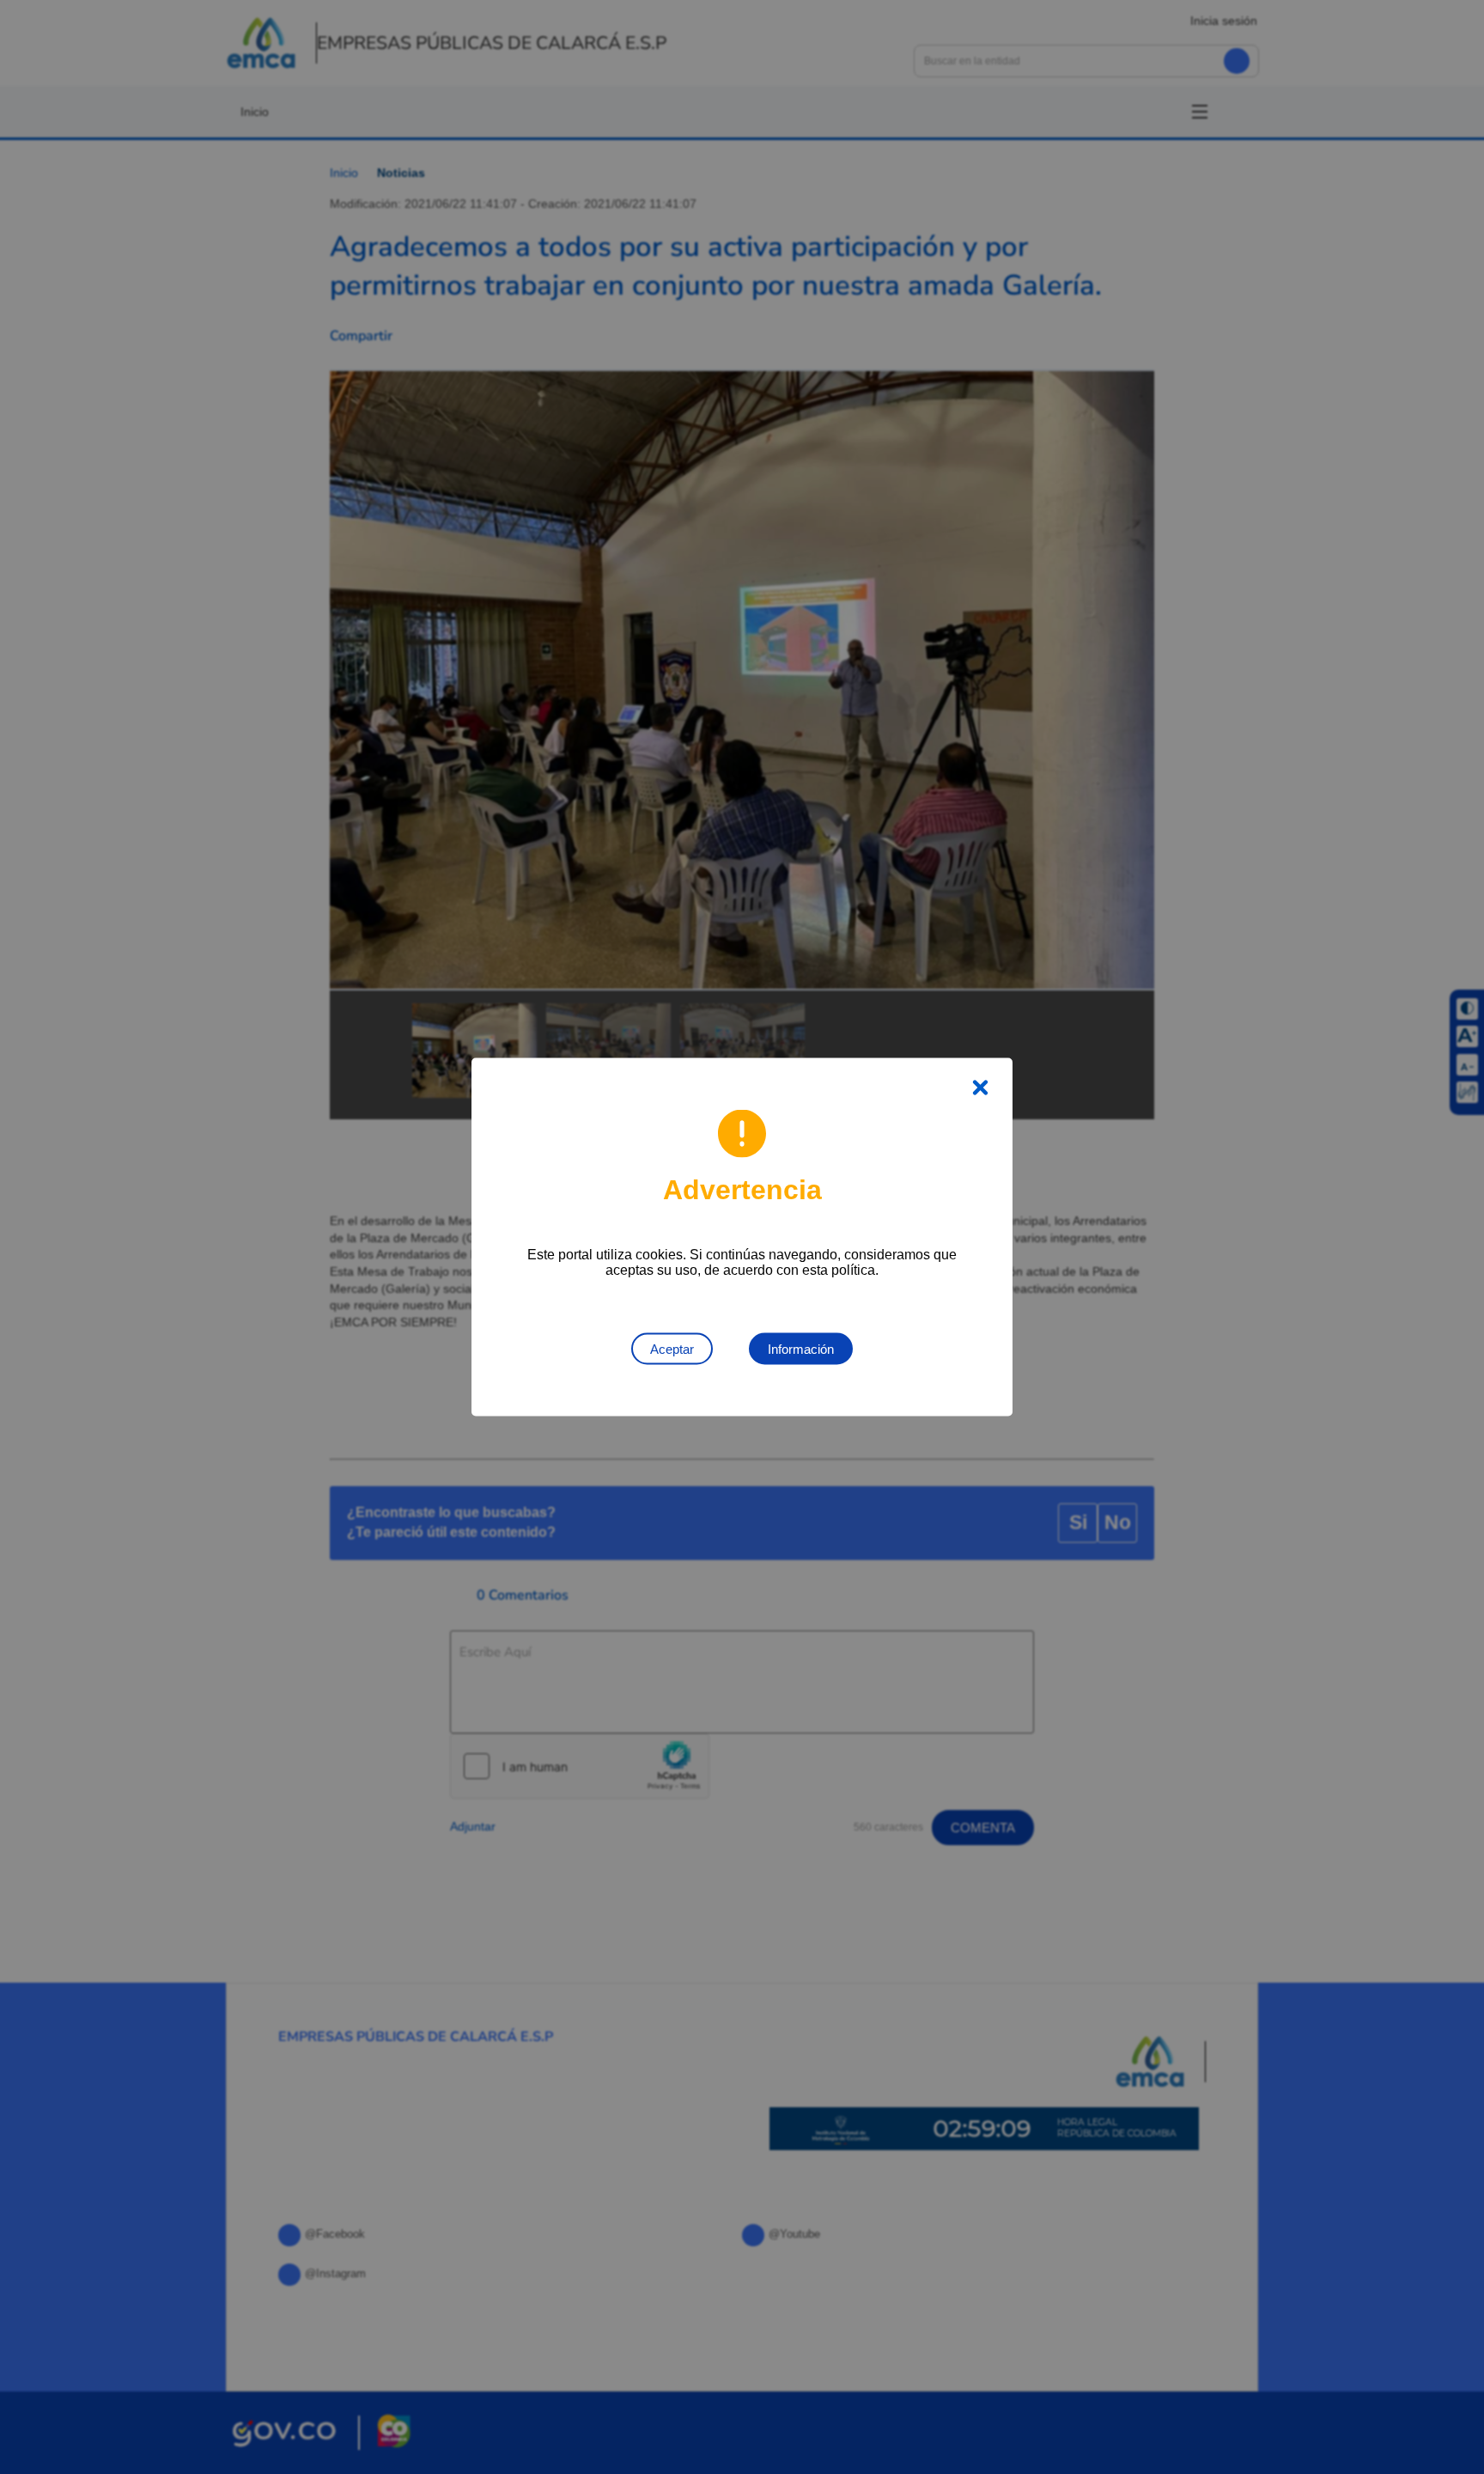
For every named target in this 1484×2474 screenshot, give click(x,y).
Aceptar (672, 1349)
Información (801, 1349)
